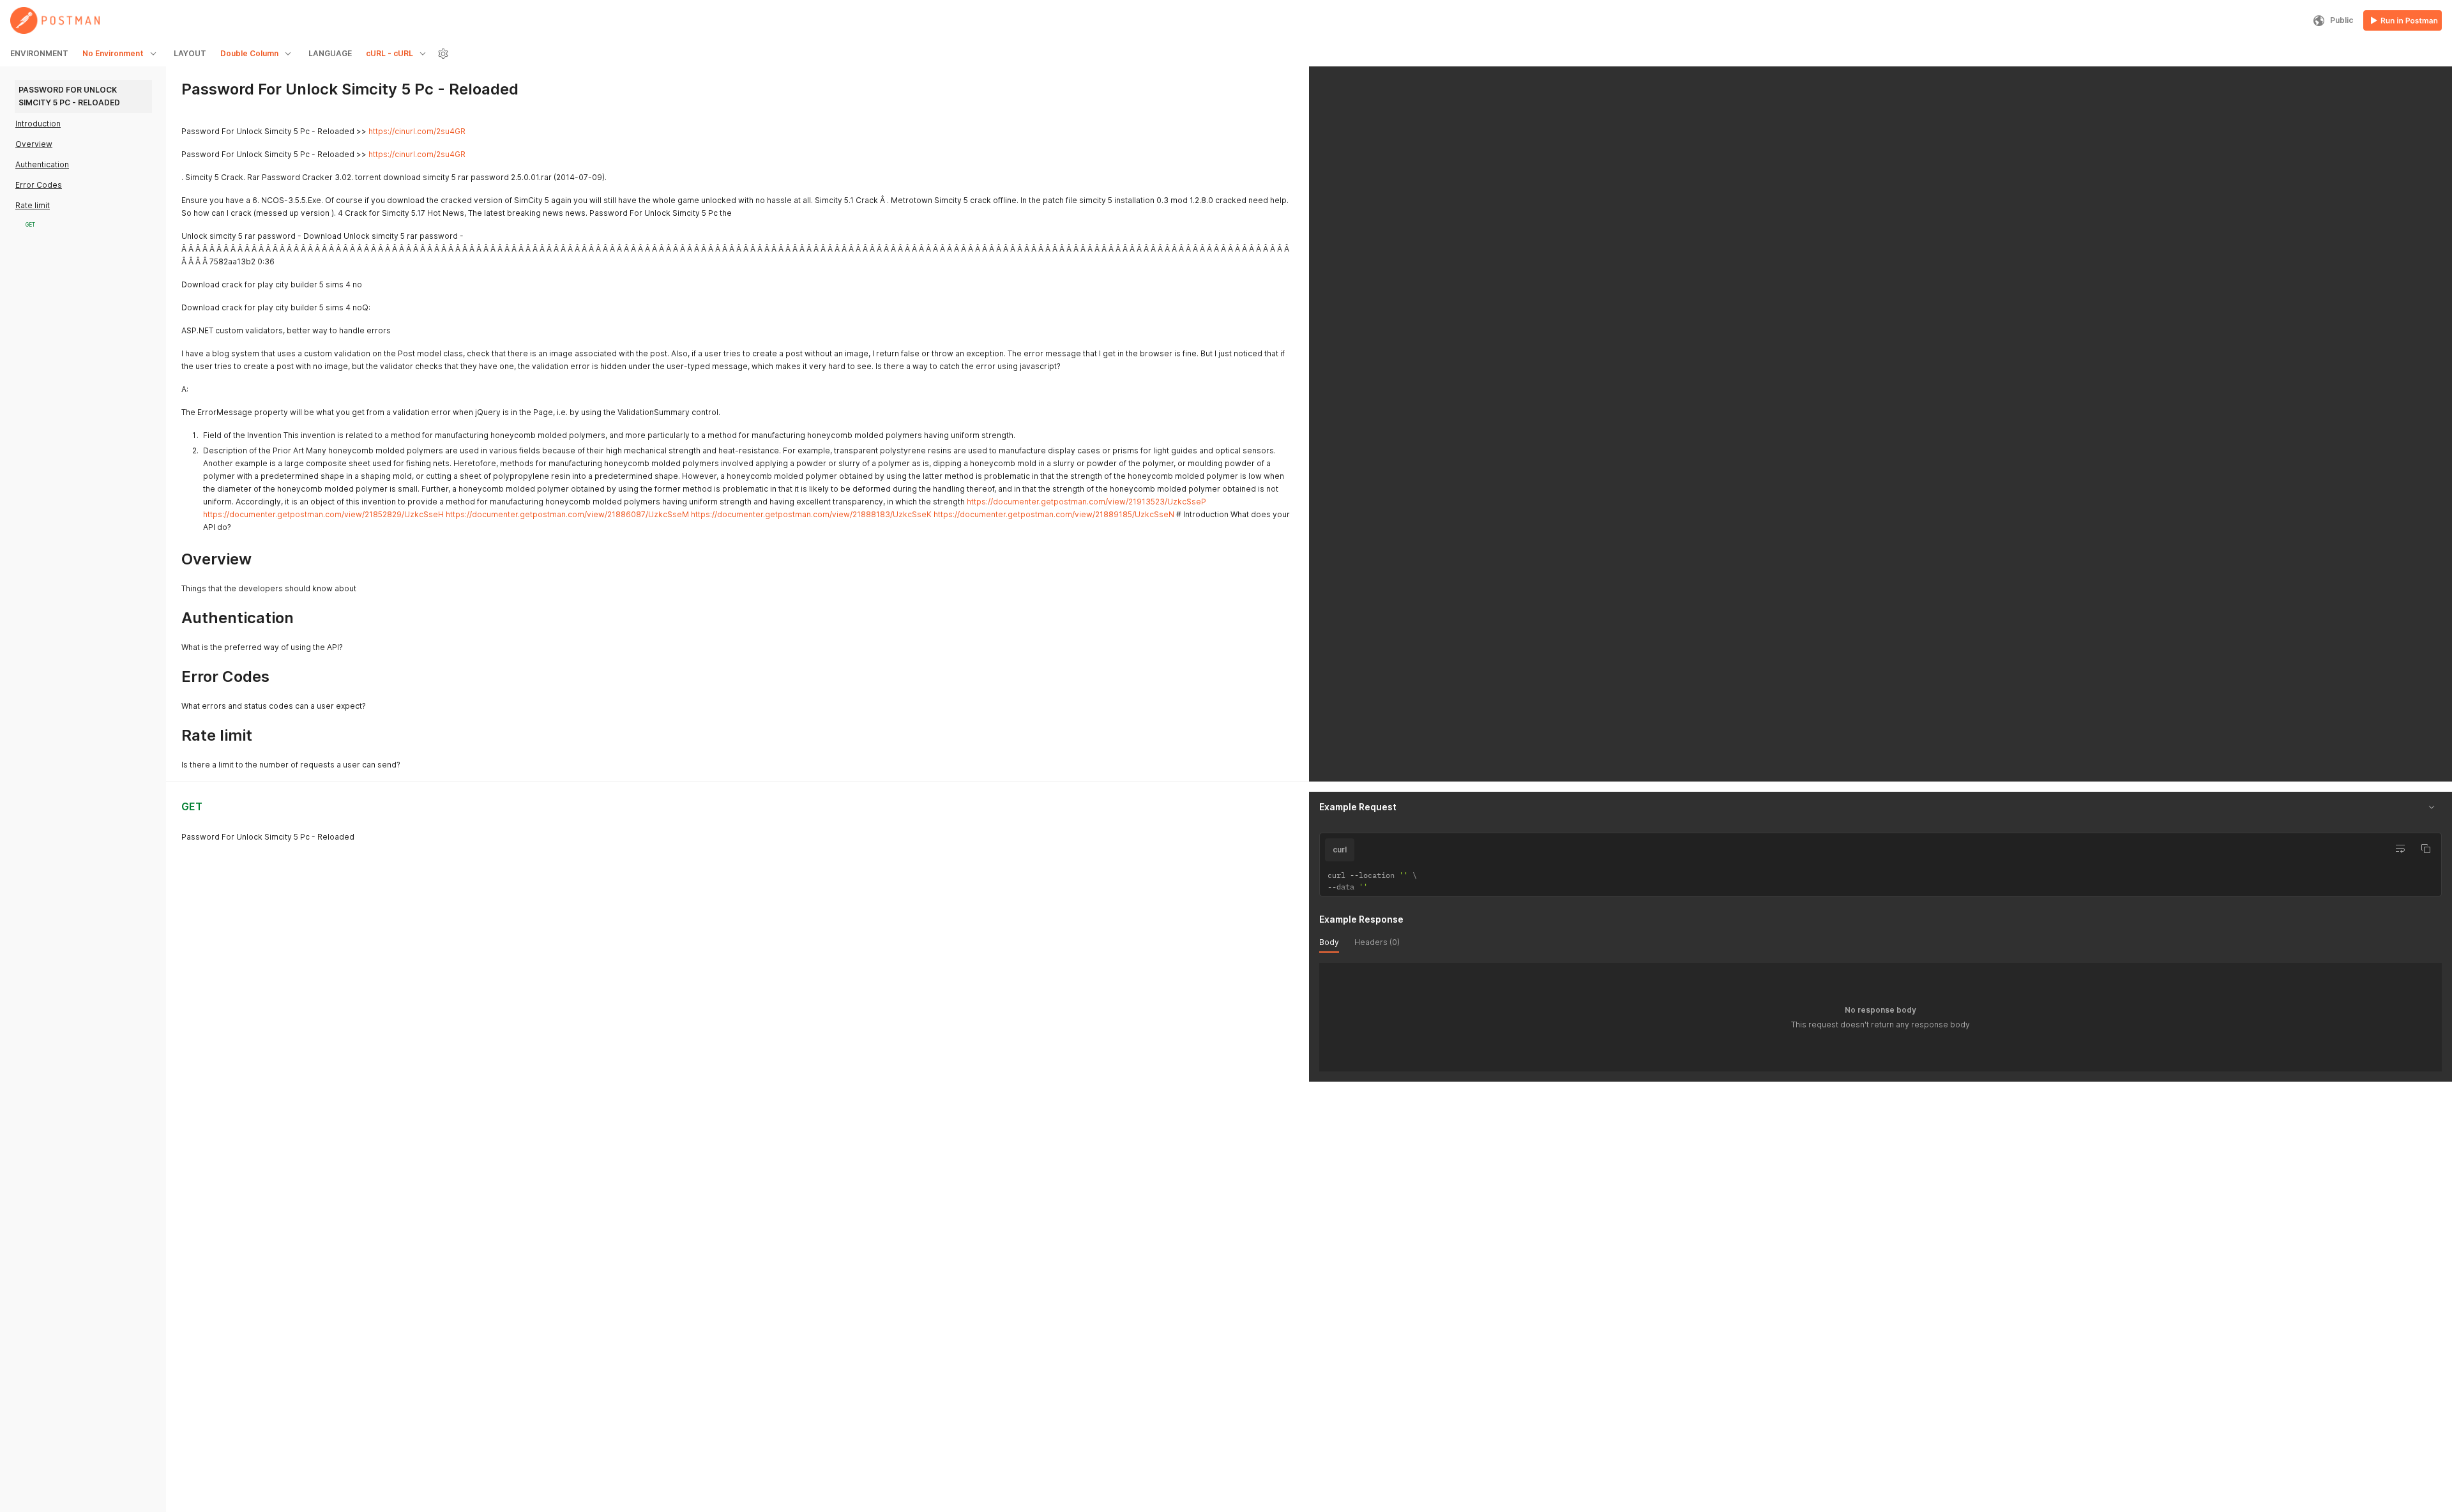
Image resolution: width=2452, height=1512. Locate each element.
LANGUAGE (330, 53)
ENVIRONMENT (39, 53)
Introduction (38, 124)
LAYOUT (190, 53)
